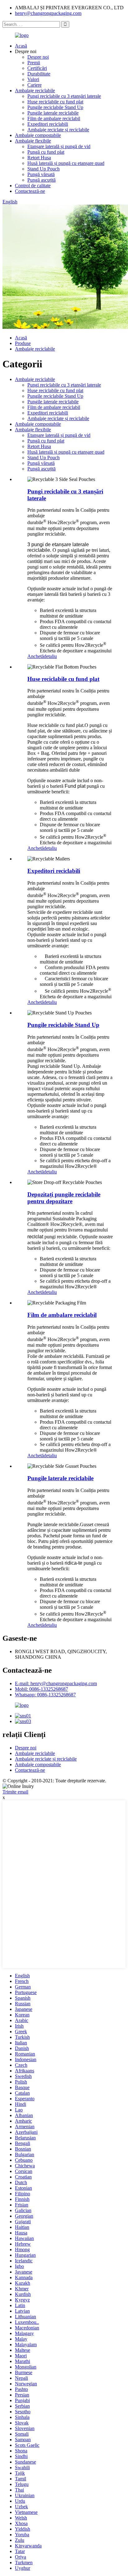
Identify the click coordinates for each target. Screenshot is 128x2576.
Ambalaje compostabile (38, 135)
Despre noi (38, 57)
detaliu (50, 656)
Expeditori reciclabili (48, 124)
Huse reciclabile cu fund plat (55, 102)
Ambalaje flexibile (33, 141)
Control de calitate (33, 186)
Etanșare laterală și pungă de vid (59, 146)
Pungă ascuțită (41, 180)
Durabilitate (39, 74)
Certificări (37, 68)
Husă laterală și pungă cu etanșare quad (66, 163)
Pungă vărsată (41, 174)
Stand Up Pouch (43, 169)
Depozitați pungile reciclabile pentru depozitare (64, 1198)
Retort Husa (39, 158)
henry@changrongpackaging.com (48, 13)
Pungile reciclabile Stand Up (55, 107)
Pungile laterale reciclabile (53, 113)
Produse (23, 343)
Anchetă (36, 656)
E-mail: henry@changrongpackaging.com (56, 1683)
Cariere (34, 85)
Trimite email (15, 1792)
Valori (33, 79)
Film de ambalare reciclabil (54, 118)
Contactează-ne (30, 191)
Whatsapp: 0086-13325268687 (45, 1695)
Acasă (21, 46)
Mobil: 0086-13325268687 (41, 1689)
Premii (34, 63)
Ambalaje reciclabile (35, 91)
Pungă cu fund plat (46, 152)
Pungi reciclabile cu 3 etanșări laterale (64, 96)
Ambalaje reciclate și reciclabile (58, 130)
